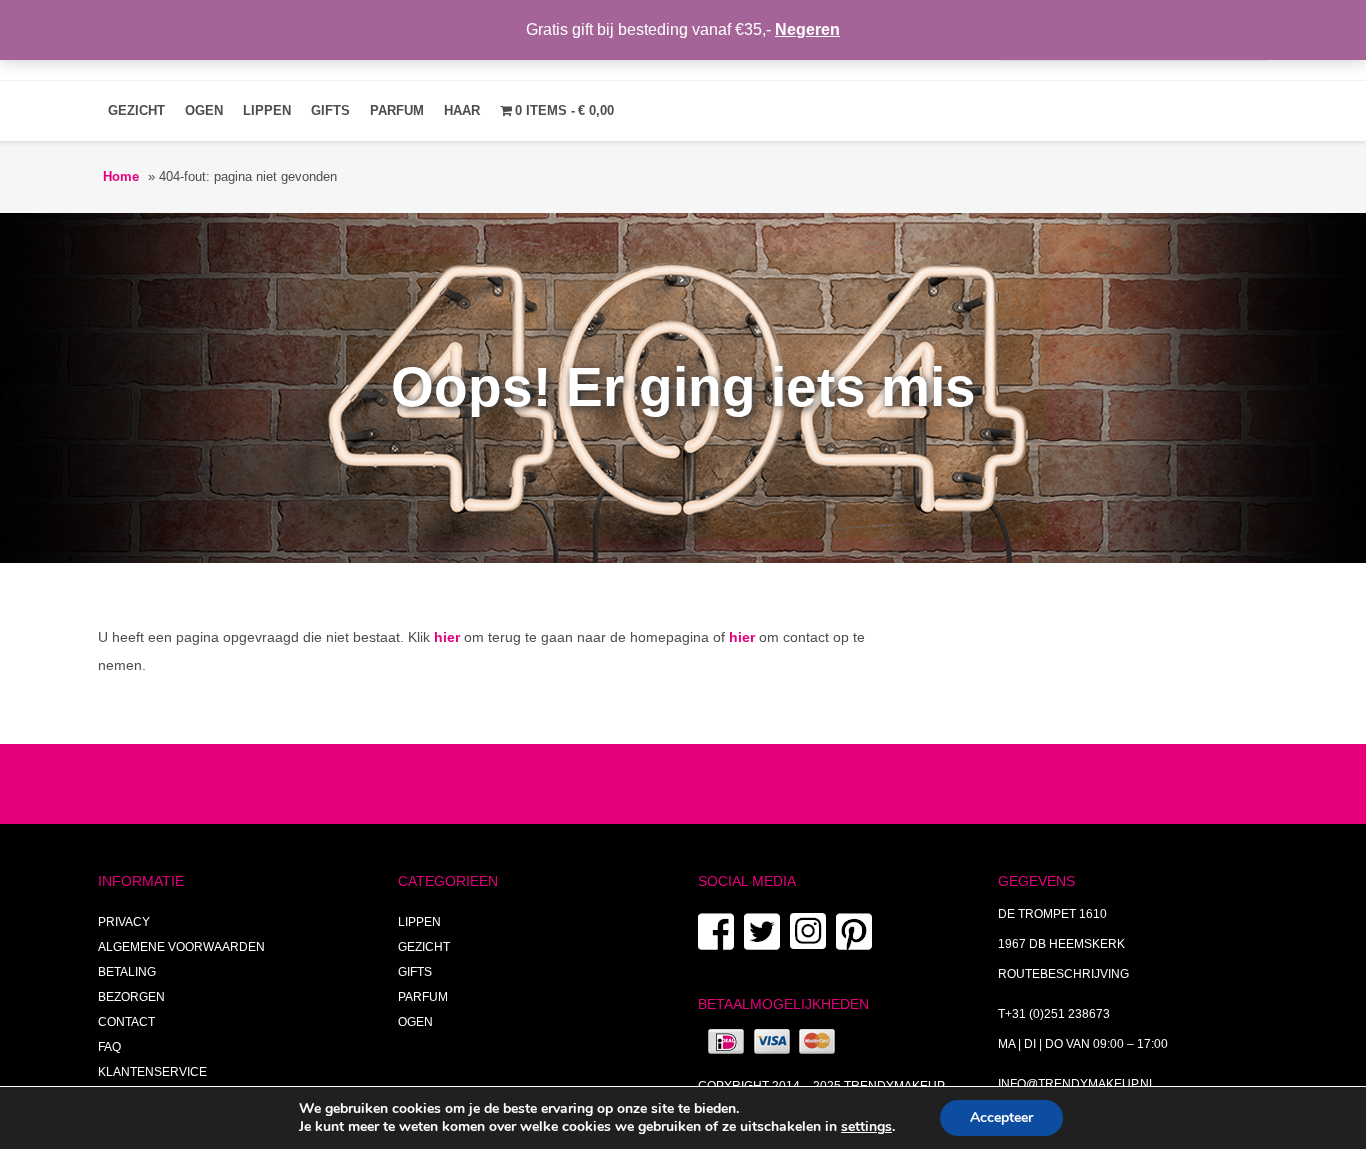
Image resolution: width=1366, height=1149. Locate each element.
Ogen (204, 110)
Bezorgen (131, 997)
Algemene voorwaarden (181, 947)
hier (447, 637)
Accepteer (1001, 1117)
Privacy (124, 922)
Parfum (397, 110)
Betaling (127, 972)
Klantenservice (152, 1072)
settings (866, 1127)
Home (121, 176)
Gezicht (136, 110)
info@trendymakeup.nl (1077, 1084)
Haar (462, 110)
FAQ (109, 1047)
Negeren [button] (807, 29)
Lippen (267, 110)
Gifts (330, 110)
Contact (126, 1022)
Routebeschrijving (1063, 974)
